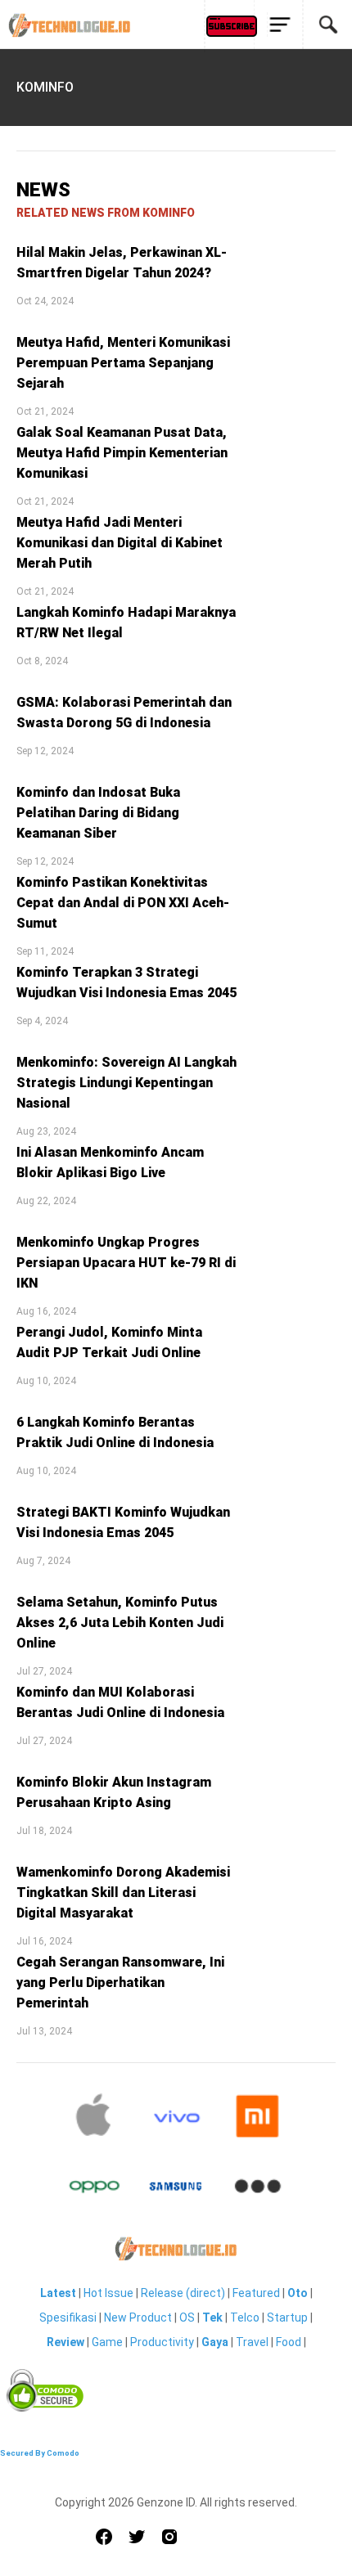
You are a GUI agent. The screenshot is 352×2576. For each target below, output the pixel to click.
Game (107, 2342)
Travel (252, 2342)
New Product (138, 2318)
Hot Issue (108, 2293)
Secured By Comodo (40, 2453)
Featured (256, 2293)
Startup (287, 2318)
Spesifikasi (68, 2318)
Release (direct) (183, 2293)
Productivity (162, 2342)
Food (289, 2342)
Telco (245, 2318)
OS (187, 2318)
